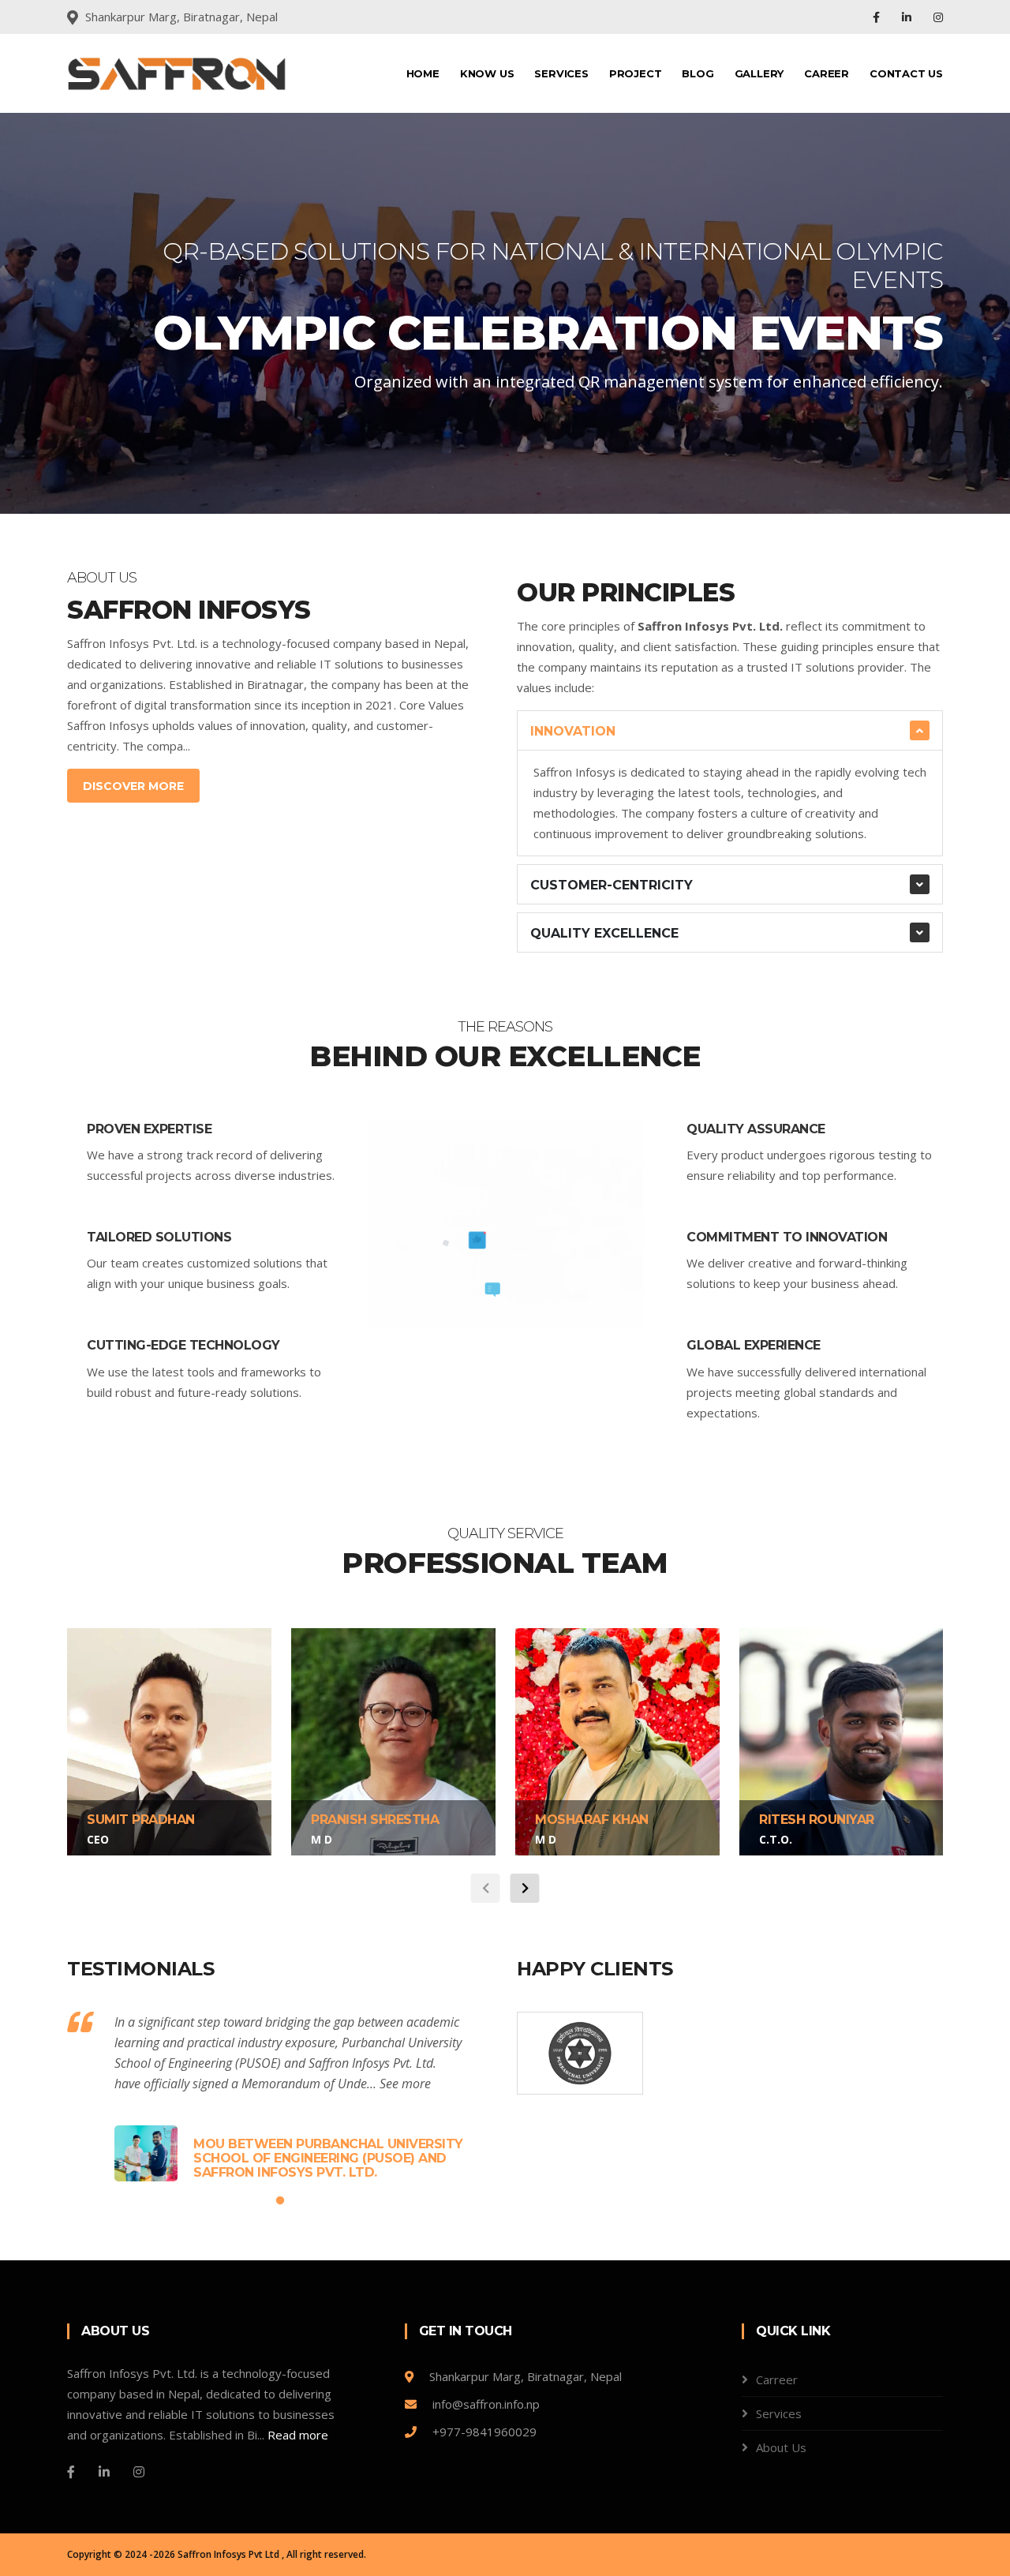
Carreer (777, 2379)
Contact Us (906, 73)
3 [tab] (529, 459)
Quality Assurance (756, 1129)
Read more (298, 2435)
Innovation (573, 731)
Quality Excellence (604, 933)
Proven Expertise (149, 1129)
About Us (781, 2447)
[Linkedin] (908, 17)
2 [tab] (505, 459)
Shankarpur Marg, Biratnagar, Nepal (524, 2376)
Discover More (133, 786)
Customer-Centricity (612, 885)
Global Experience (754, 1345)
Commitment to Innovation (787, 1237)
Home (423, 73)
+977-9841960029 (483, 2432)
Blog (698, 73)
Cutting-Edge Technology (183, 1345)
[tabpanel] (505, 313)
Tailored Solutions (159, 1237)
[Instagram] (938, 17)
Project (636, 73)
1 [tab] (481, 459)
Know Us (487, 73)
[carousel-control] (39, 313)
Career (827, 73)
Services (561, 73)
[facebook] (878, 17)
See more (405, 2084)
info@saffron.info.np (484, 2404)
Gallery (759, 73)
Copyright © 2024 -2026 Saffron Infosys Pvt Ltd (174, 2554)
